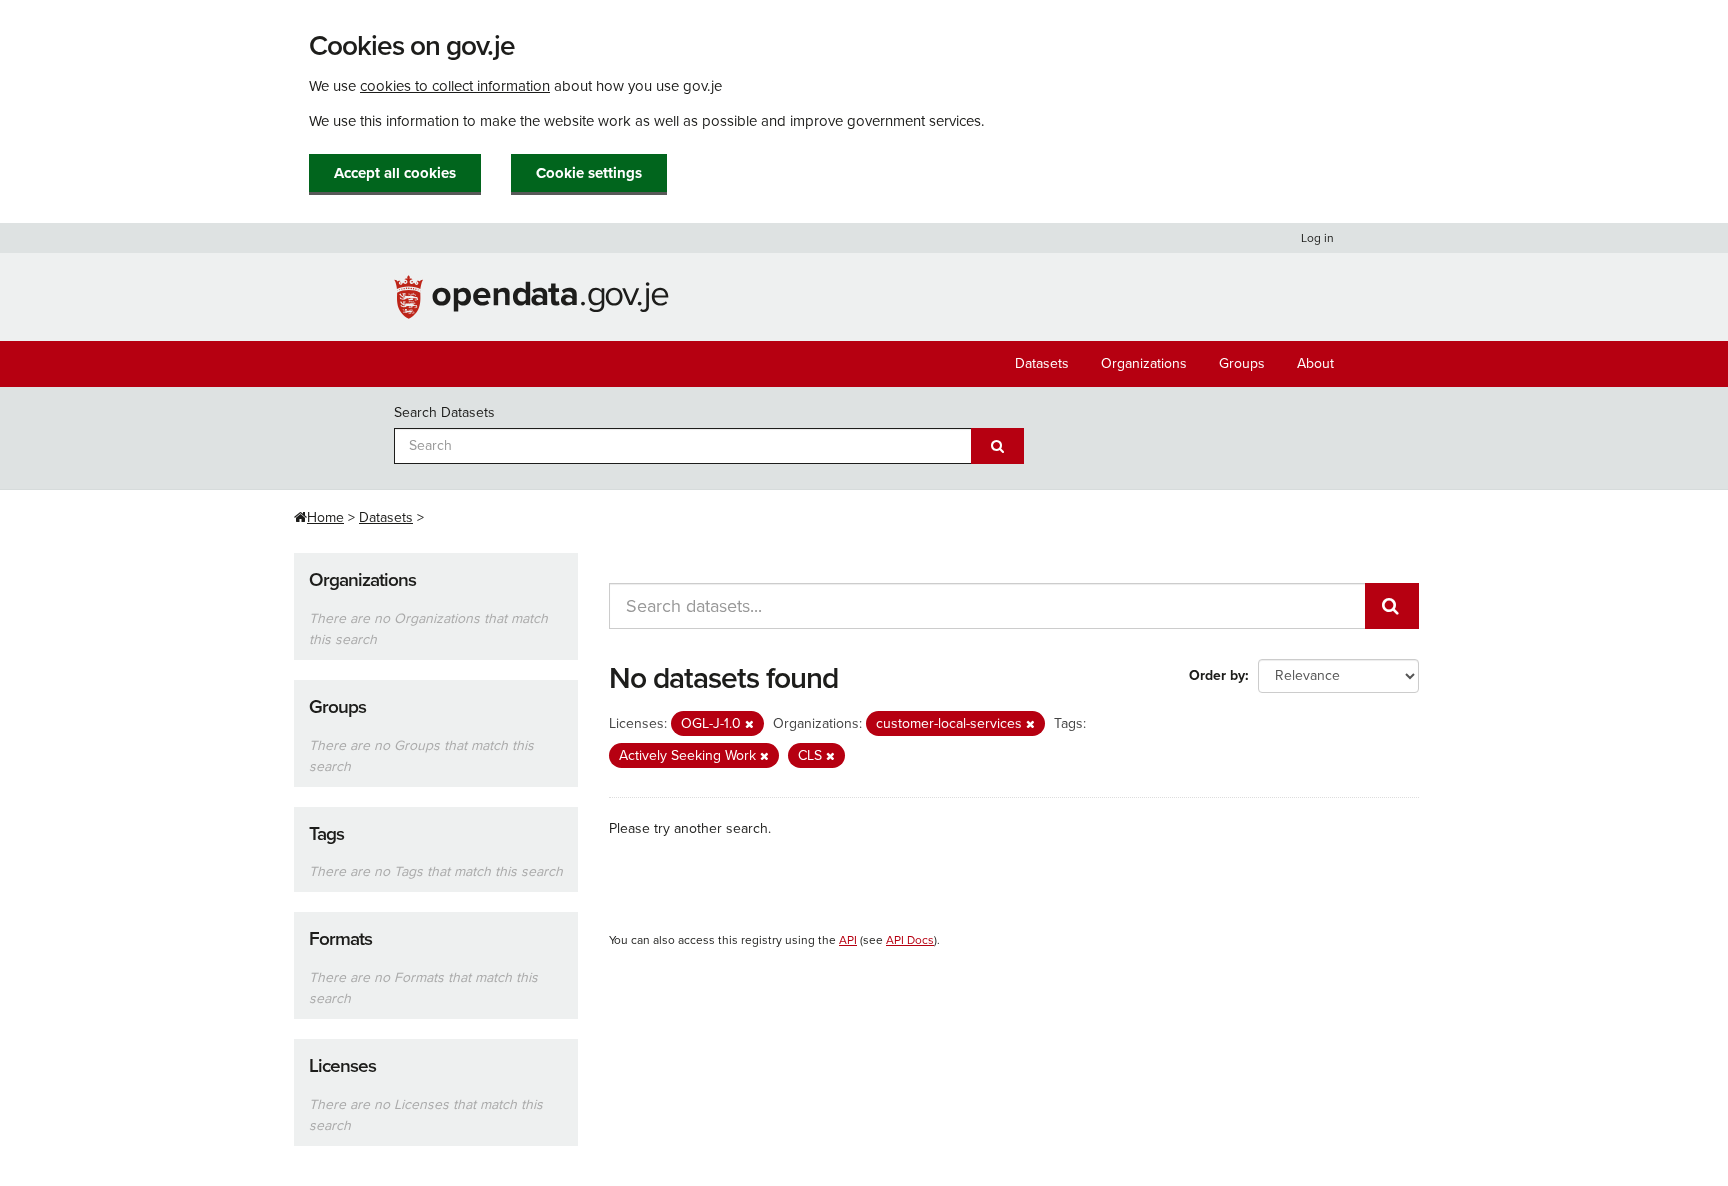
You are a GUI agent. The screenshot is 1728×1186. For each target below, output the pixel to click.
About (1315, 363)
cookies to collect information (455, 86)
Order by (1217, 675)
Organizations (1144, 363)
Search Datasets (444, 412)
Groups (1242, 363)
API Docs (910, 940)
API (848, 940)
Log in (1317, 238)
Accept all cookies (395, 173)
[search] (1392, 606)
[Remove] (749, 724)
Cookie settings (589, 173)
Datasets (1042, 363)
